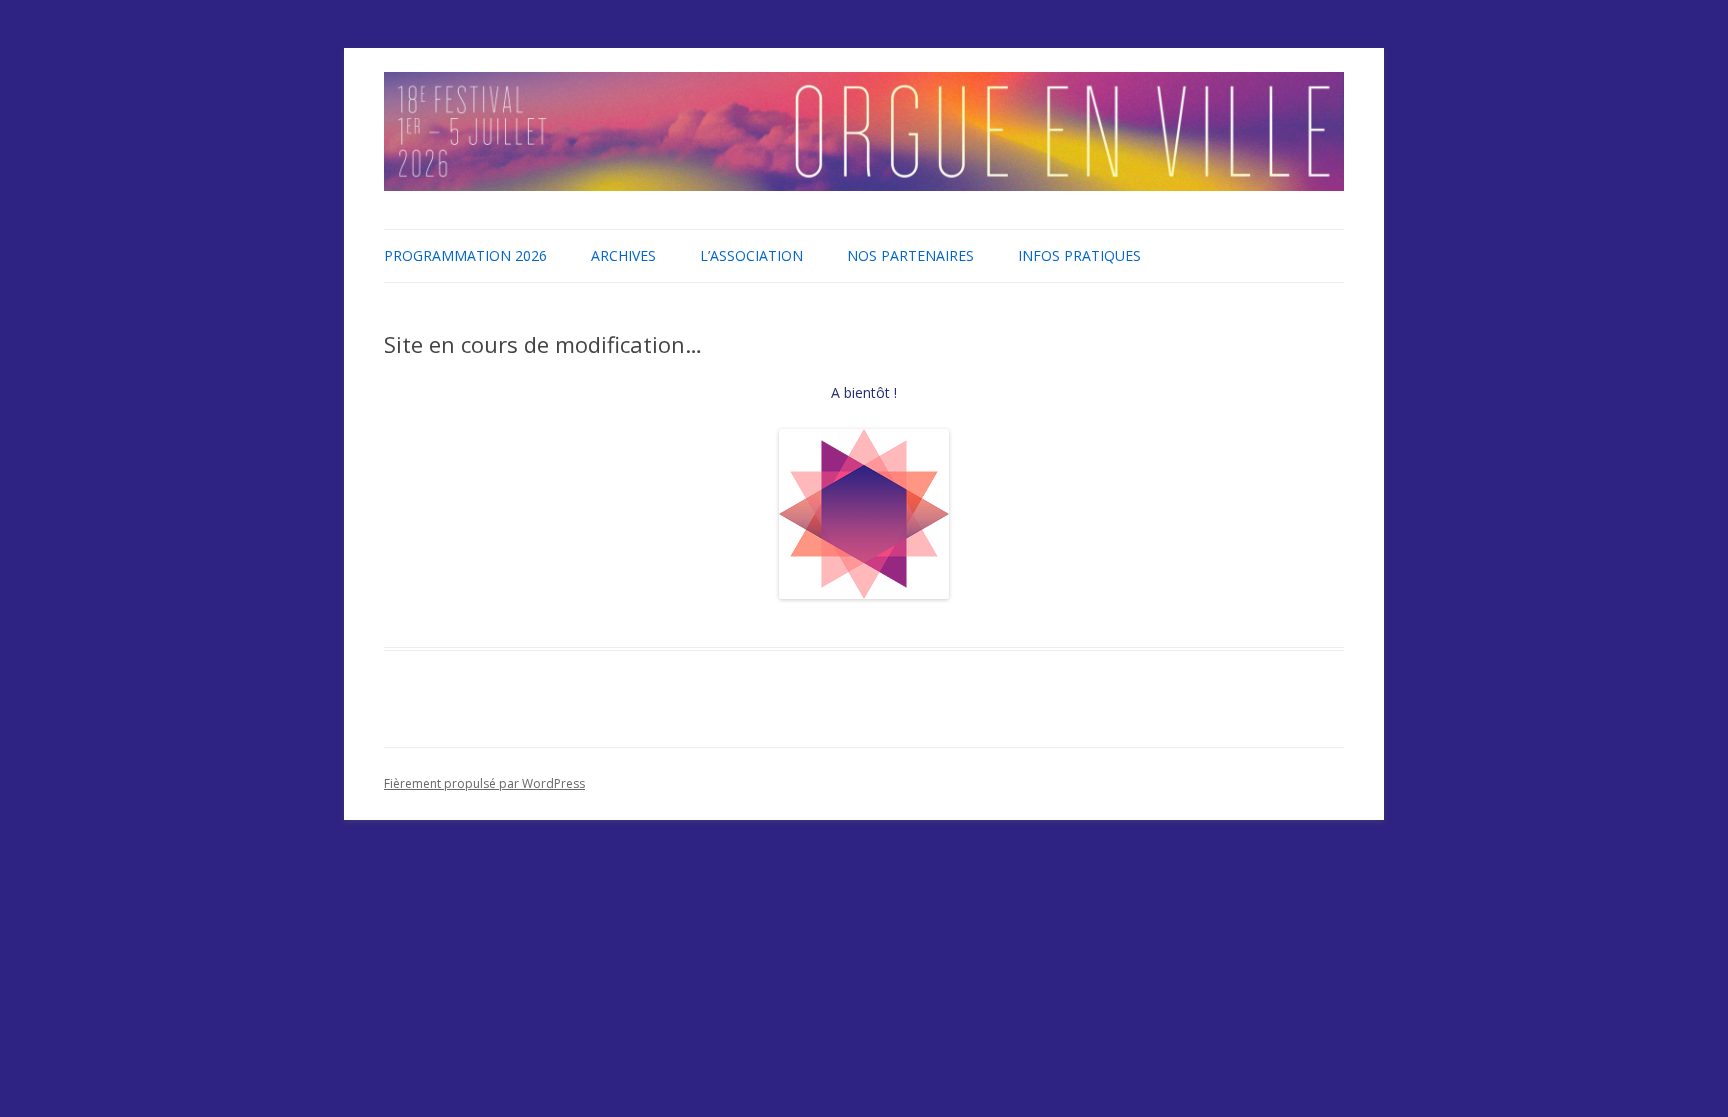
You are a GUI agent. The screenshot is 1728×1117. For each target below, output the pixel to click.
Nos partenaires (910, 255)
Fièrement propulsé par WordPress (484, 783)
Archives (623, 255)
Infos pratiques (1079, 255)
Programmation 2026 (465, 255)
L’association (751, 255)
